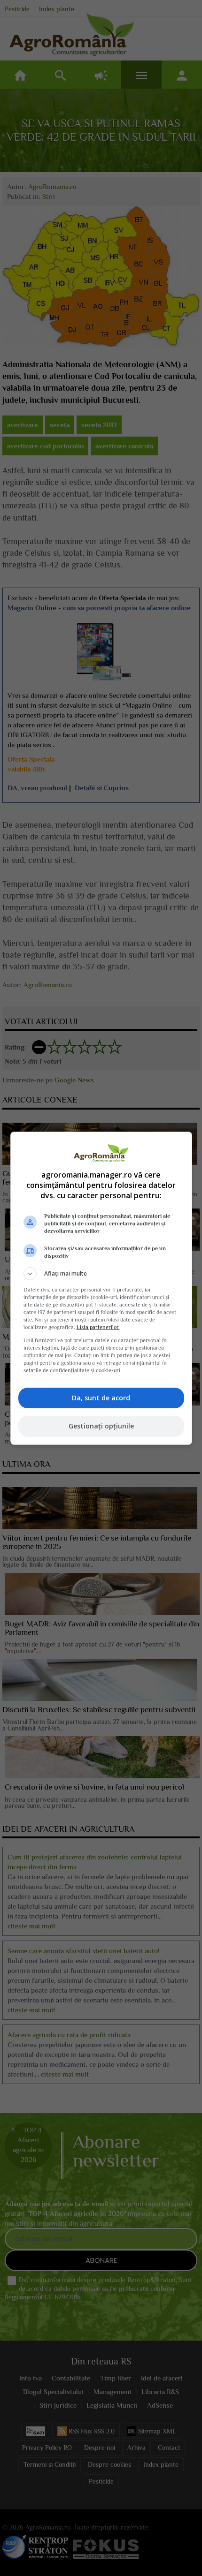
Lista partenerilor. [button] (98, 1327)
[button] (101, 1274)
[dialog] (101, 1288)
